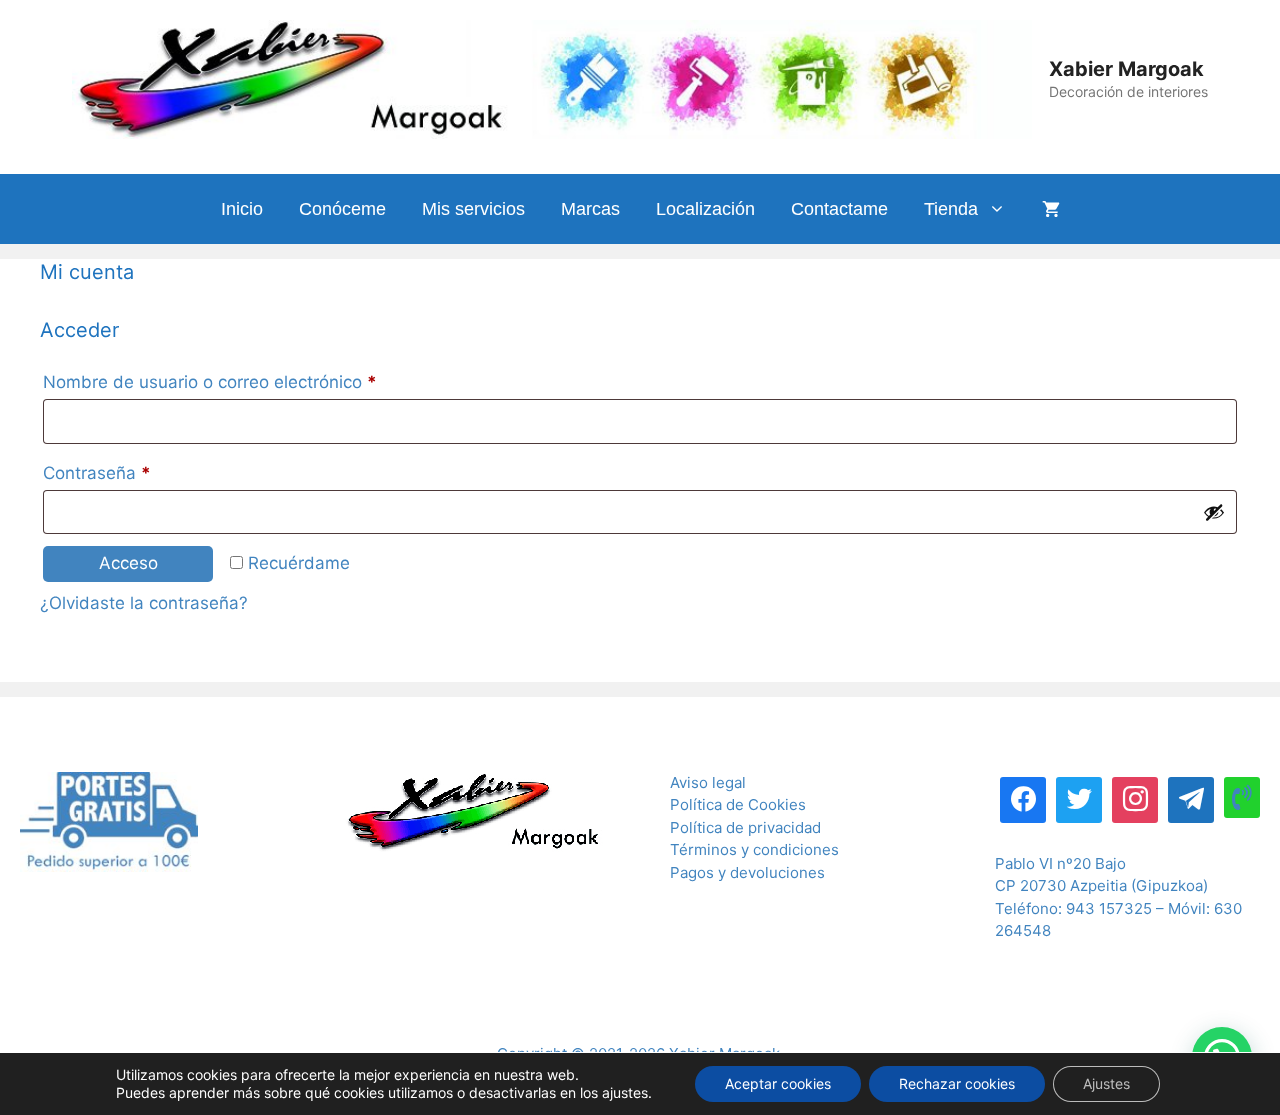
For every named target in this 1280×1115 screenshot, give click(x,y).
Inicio (242, 209)
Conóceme (342, 209)
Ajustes (1106, 1083)
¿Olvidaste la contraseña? (144, 603)
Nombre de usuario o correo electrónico (253, 381)
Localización (705, 209)
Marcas (590, 209)
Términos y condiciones (754, 849)
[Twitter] (1079, 797)
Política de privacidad (745, 827)
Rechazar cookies (957, 1083)
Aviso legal (708, 782)
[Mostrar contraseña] (1214, 512)
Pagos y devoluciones (747, 872)
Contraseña (140, 472)
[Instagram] (1135, 797)
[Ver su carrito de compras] (1051, 209)
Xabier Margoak (1126, 69)
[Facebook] (1023, 797)
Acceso (128, 563)
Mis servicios (473, 209)
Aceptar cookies (778, 1083)
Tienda (951, 209)
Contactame (839, 209)
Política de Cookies (738, 804)
